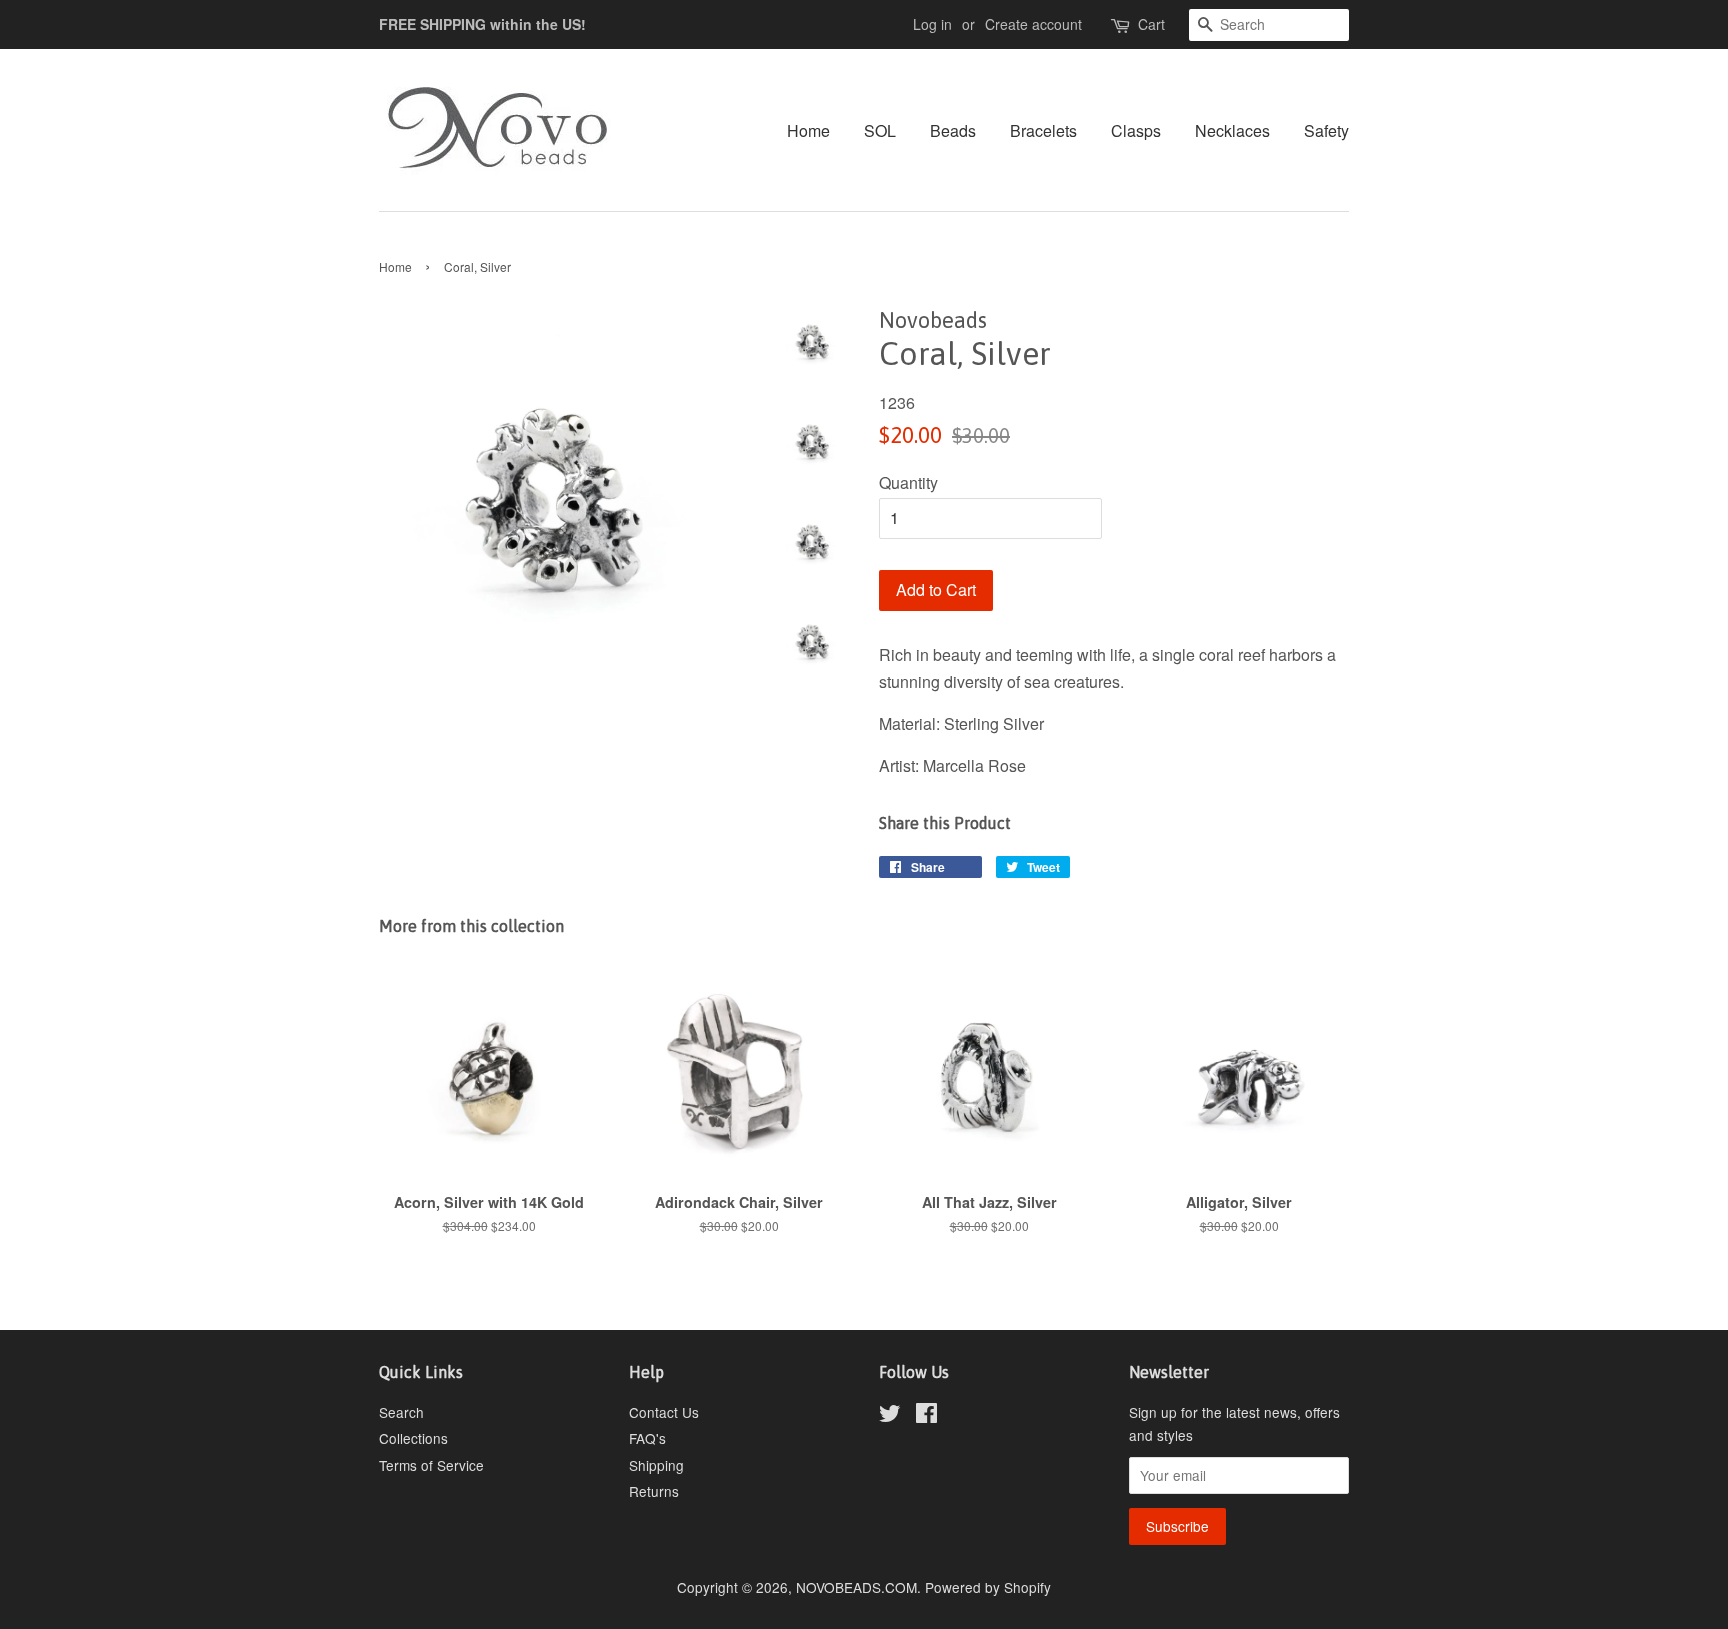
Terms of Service (431, 1465)
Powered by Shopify (988, 1587)
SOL (880, 130)
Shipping (656, 1465)
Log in (932, 24)
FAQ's (647, 1438)
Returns (654, 1491)
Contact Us (664, 1412)
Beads (953, 130)
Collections (413, 1438)
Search (401, 1412)
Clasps (1136, 130)
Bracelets (1043, 130)
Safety (1326, 130)
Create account (1033, 24)
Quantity (908, 482)
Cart (1151, 24)
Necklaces (1232, 130)
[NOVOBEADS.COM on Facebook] (926, 1416)
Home (808, 130)
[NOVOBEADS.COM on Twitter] (890, 1416)
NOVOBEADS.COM (856, 1587)
